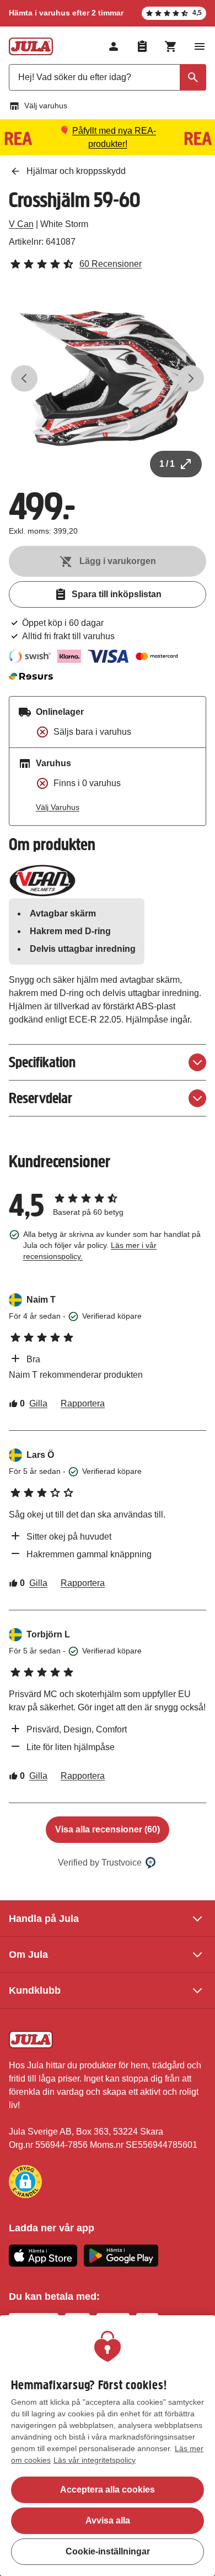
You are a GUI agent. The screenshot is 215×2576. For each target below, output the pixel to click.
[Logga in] (114, 46)
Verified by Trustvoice (100, 1863)
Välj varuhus (46, 106)
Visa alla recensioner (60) (108, 1829)
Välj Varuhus (58, 807)
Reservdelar (41, 1098)
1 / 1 (167, 464)
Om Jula (28, 1955)
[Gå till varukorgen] (171, 46)
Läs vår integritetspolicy (95, 2460)
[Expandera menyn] (200, 46)
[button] (25, 2182)
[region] (108, 2446)
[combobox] (108, 77)
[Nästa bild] (191, 378)
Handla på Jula (44, 1919)
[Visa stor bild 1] (108, 378)
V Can (21, 224)
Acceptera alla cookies (108, 2490)
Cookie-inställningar (108, 2551)
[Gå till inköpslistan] (142, 46)
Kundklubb (35, 1990)
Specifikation (42, 1062)
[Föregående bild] (24, 378)
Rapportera (83, 1403)
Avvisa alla (108, 2520)
